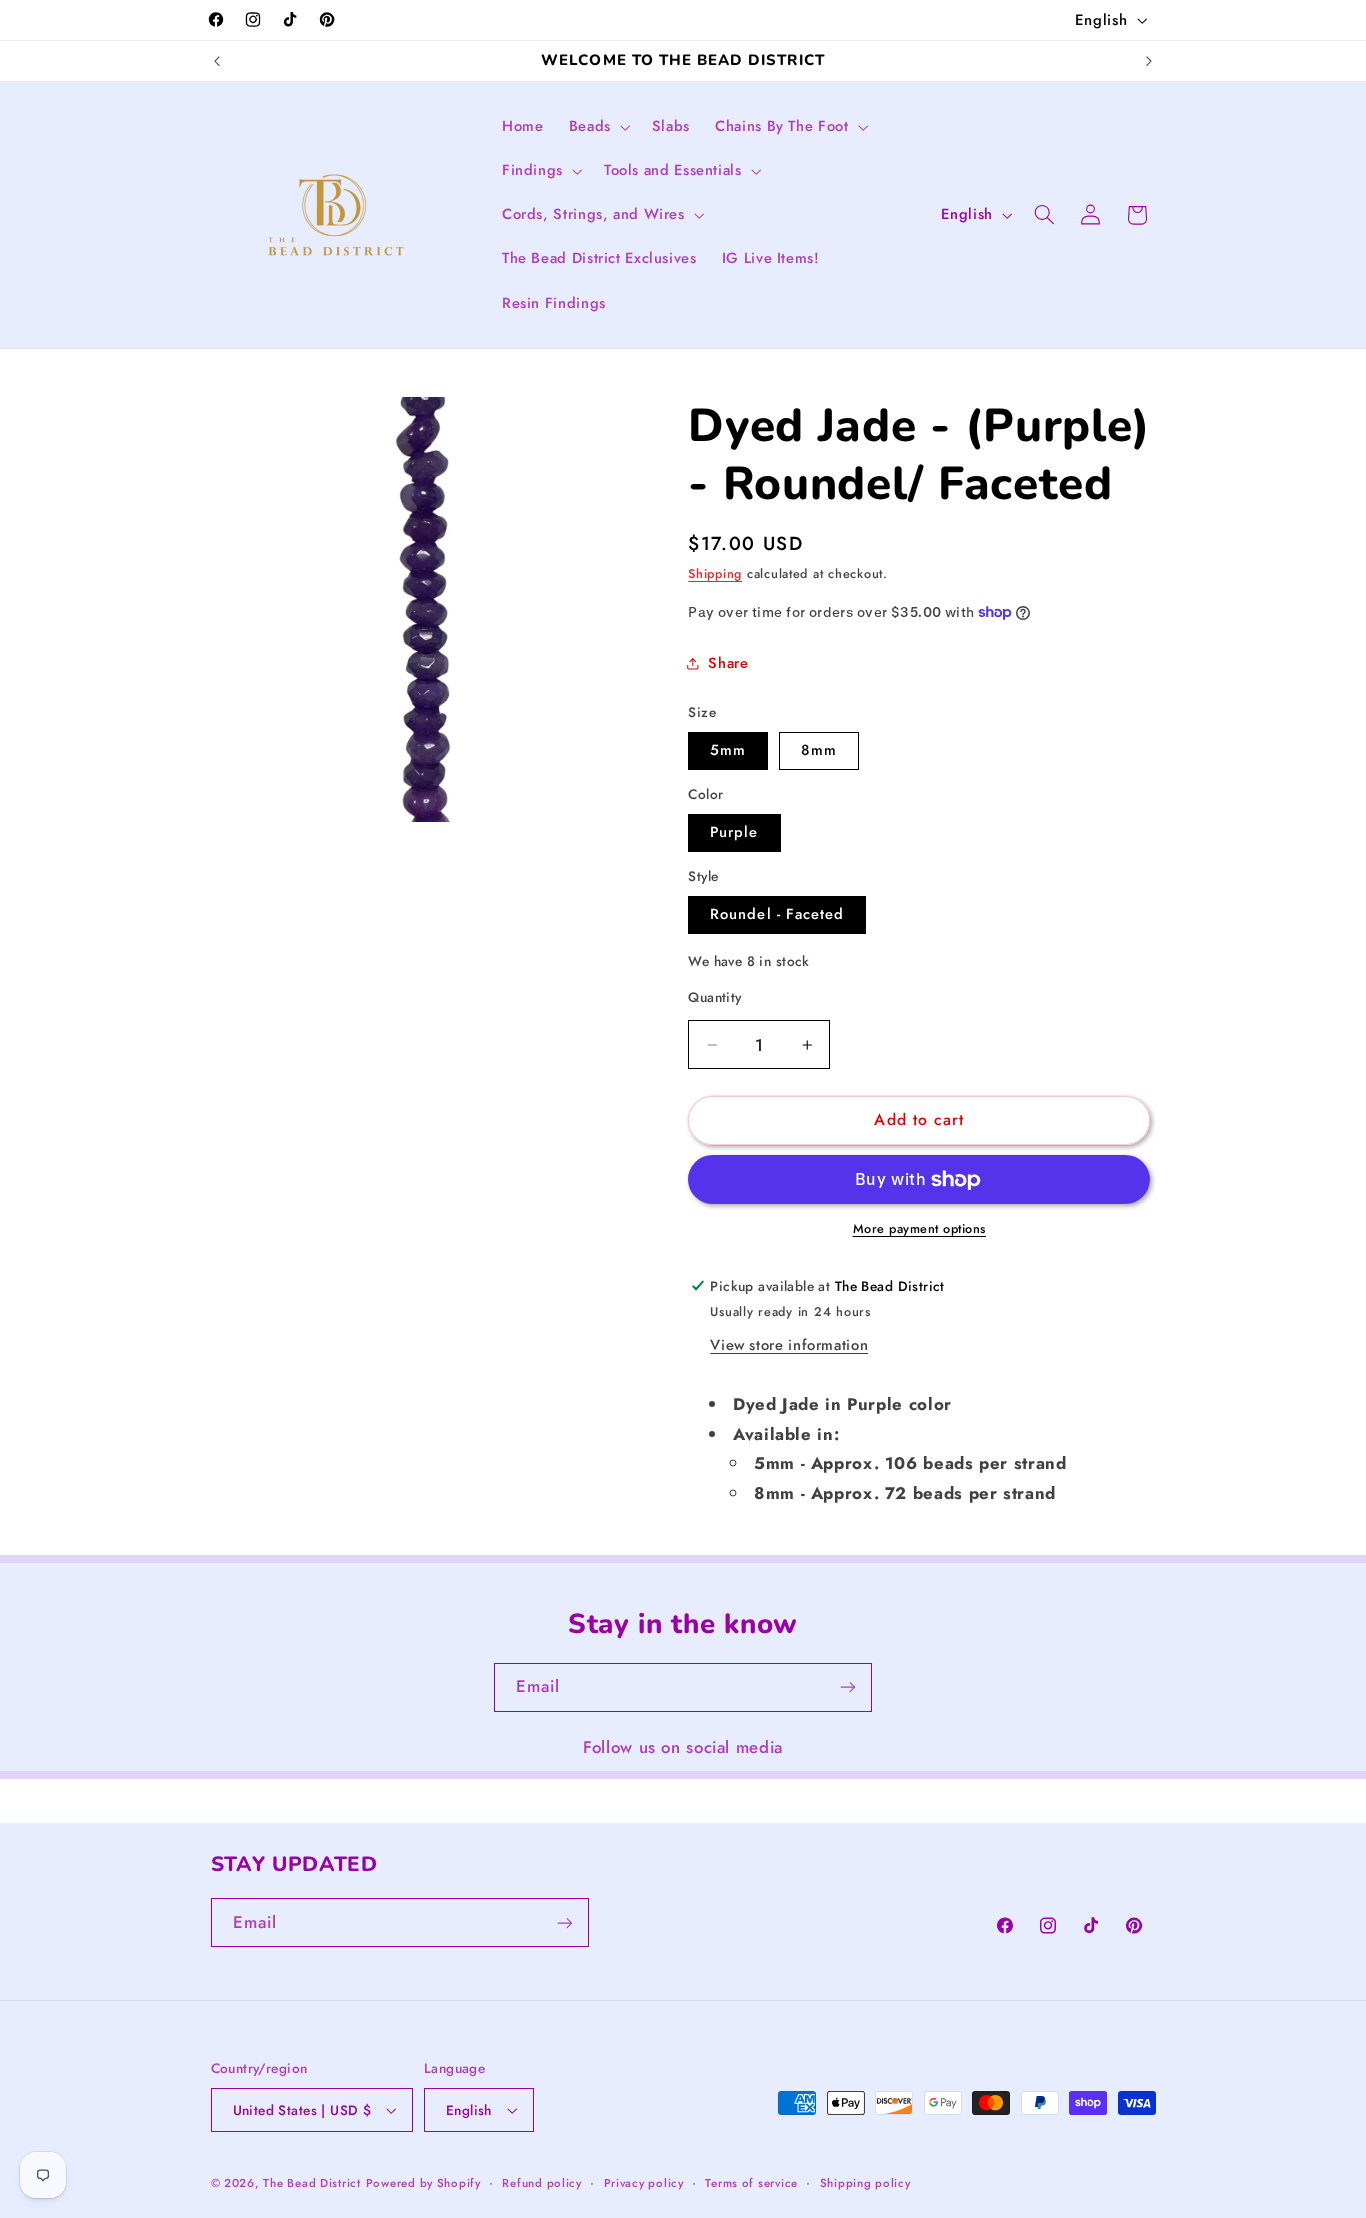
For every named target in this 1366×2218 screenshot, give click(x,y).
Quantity (714, 997)
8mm (819, 750)
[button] (597, 127)
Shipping (715, 574)
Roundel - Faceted (777, 914)
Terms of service (751, 2183)
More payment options (920, 1229)
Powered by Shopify (423, 2183)
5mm (728, 750)
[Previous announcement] (217, 61)
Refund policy (542, 2183)
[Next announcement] (1149, 61)
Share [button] (728, 663)
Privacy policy (644, 2183)
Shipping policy (865, 2183)
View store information (789, 1345)
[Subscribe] (848, 1687)
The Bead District (312, 2183)
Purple (734, 832)
